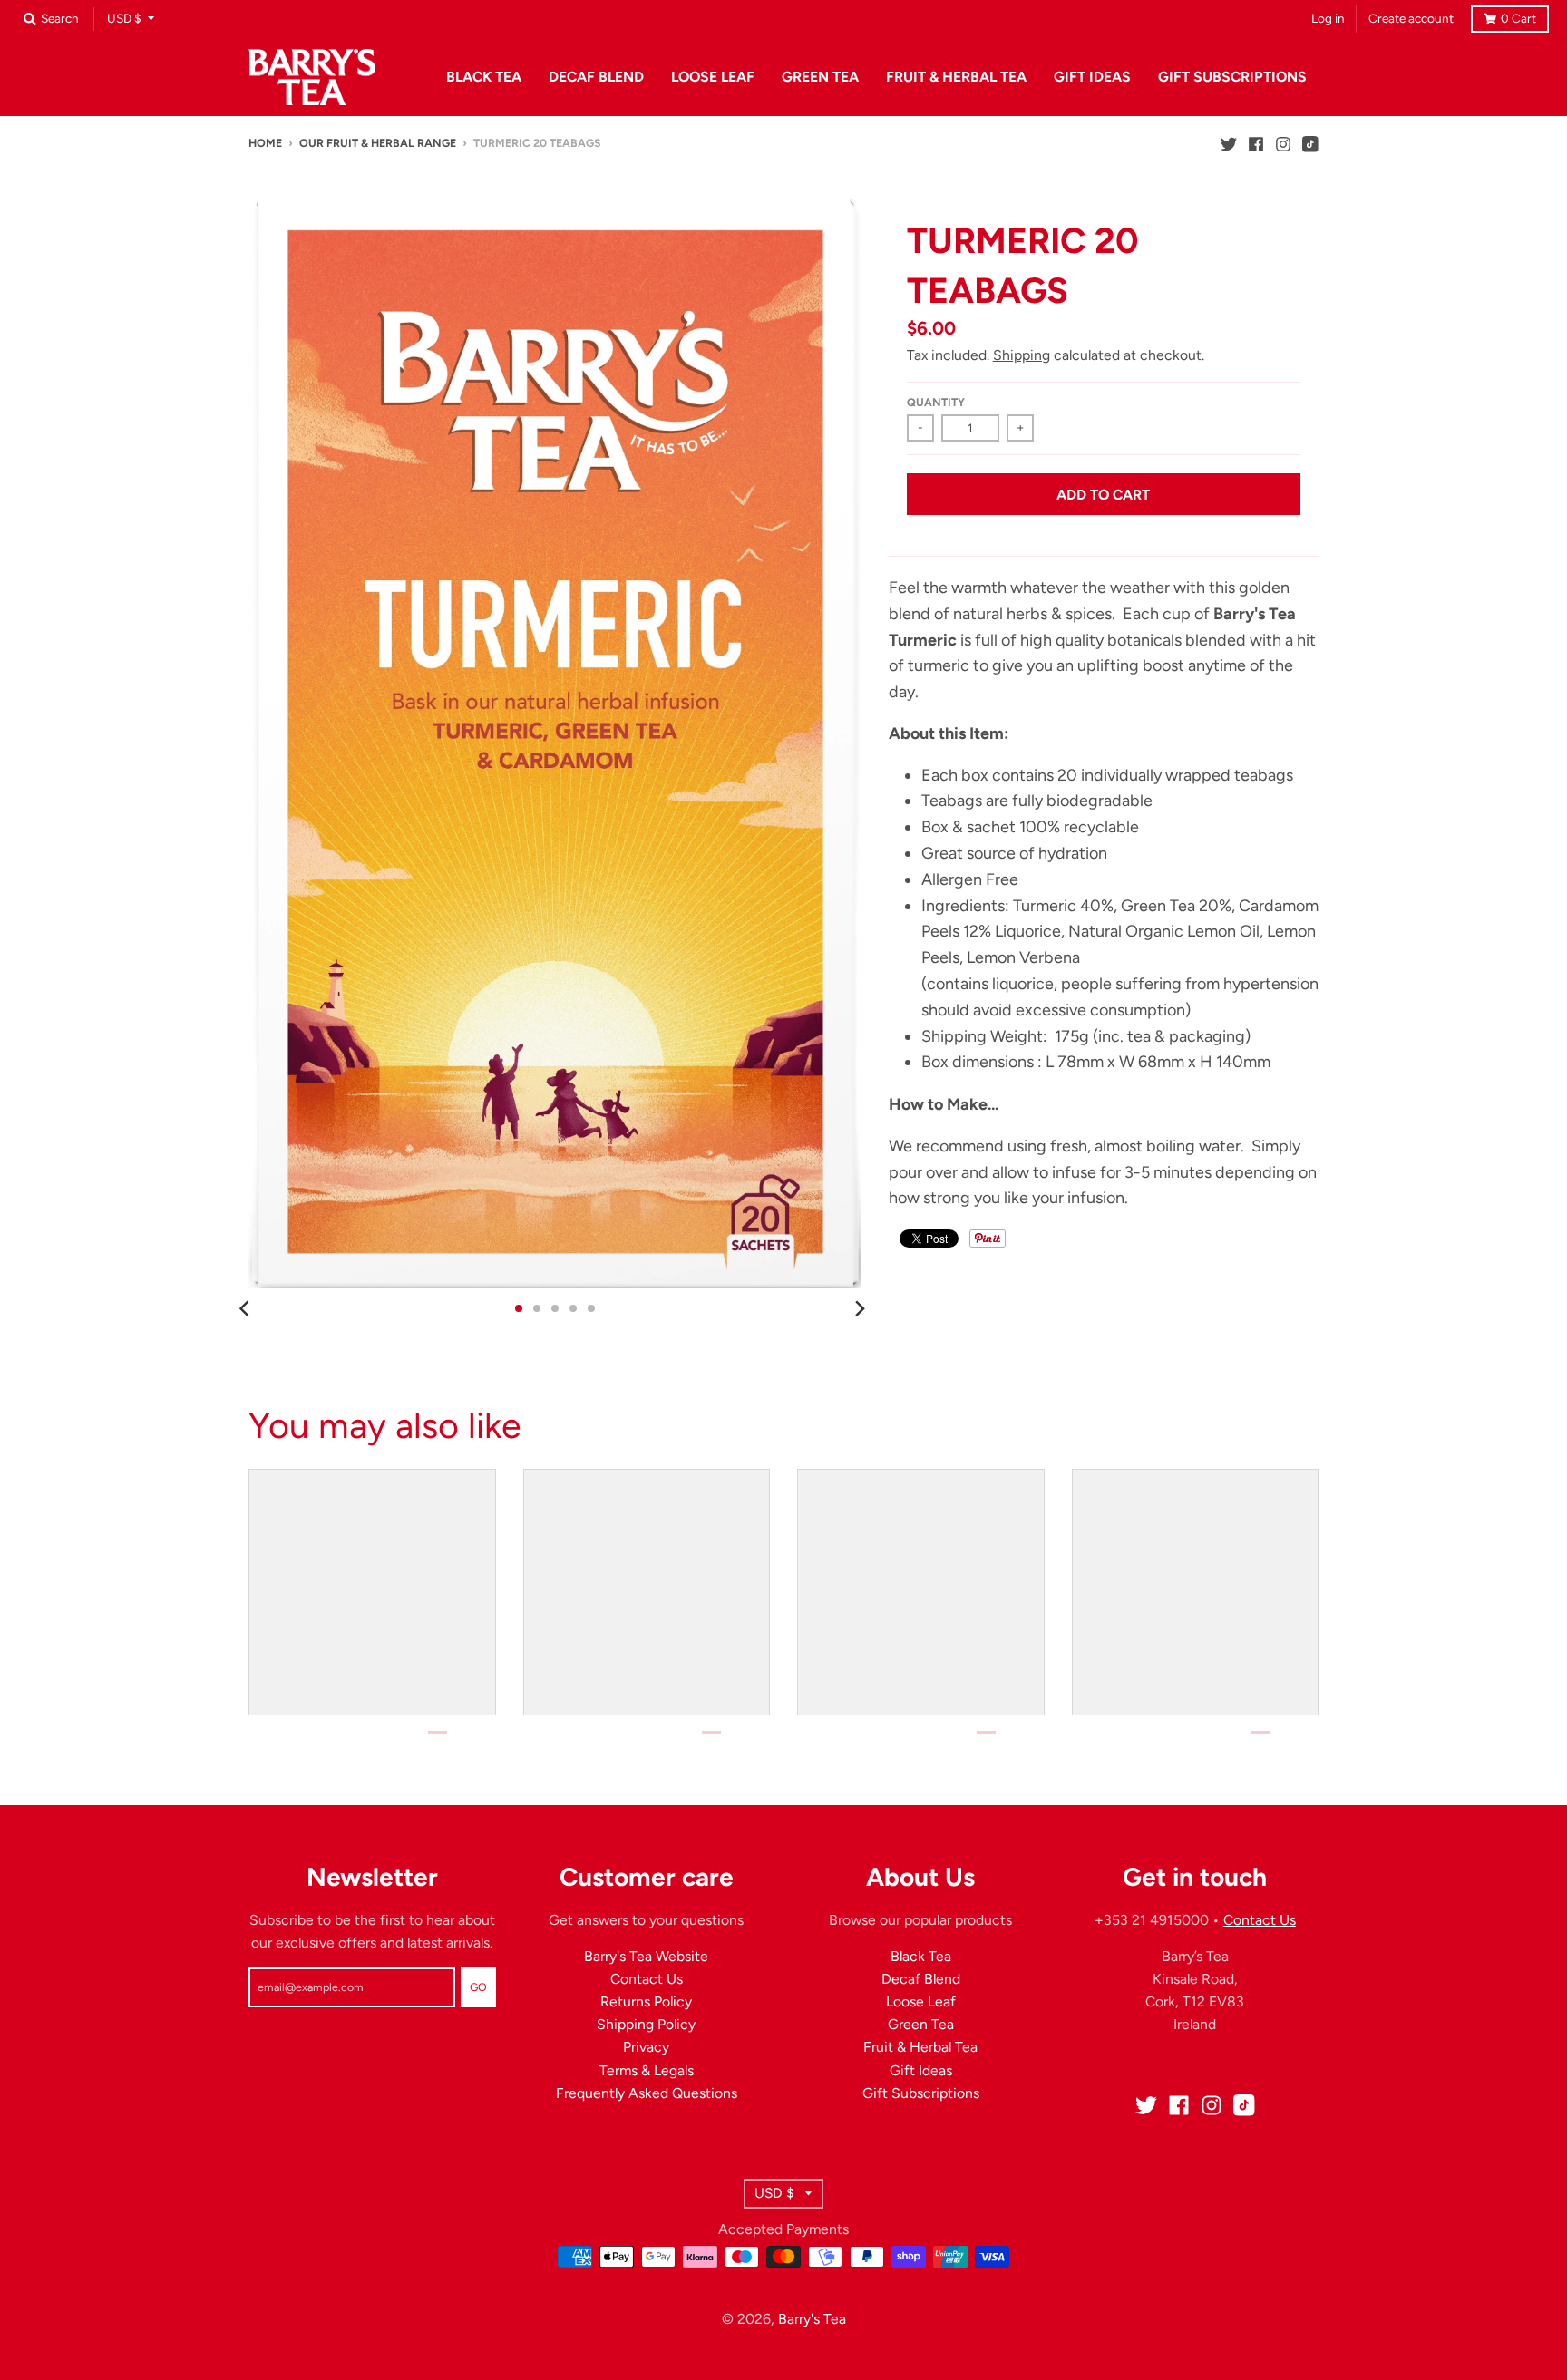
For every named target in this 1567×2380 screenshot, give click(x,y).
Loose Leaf (921, 2001)
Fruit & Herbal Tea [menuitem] (956, 77)
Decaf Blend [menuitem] (596, 77)
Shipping (1022, 355)
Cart (1518, 18)
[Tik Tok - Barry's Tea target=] (1310, 142)
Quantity (936, 402)
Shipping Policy (646, 2024)
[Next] (860, 1308)
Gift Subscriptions (921, 2093)
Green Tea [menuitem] (820, 77)
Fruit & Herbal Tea (920, 2047)
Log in (1328, 18)
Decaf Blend (921, 1979)
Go (478, 1987)
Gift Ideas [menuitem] (1092, 77)
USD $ (124, 18)
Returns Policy (646, 2001)
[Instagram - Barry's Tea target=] (1283, 142)
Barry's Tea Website (646, 1956)
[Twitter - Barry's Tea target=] (1229, 142)
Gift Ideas (921, 2070)
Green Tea (921, 2024)
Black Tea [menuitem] (484, 77)
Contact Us (647, 1979)
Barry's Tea (812, 2319)
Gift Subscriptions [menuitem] (1232, 77)
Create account (1411, 18)
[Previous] (247, 1308)
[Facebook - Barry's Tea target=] (1256, 142)
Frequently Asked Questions (647, 2093)
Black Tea (921, 1956)
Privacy (646, 2047)
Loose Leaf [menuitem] (713, 77)
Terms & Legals (647, 2070)
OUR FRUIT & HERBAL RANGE (378, 143)
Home (265, 143)
